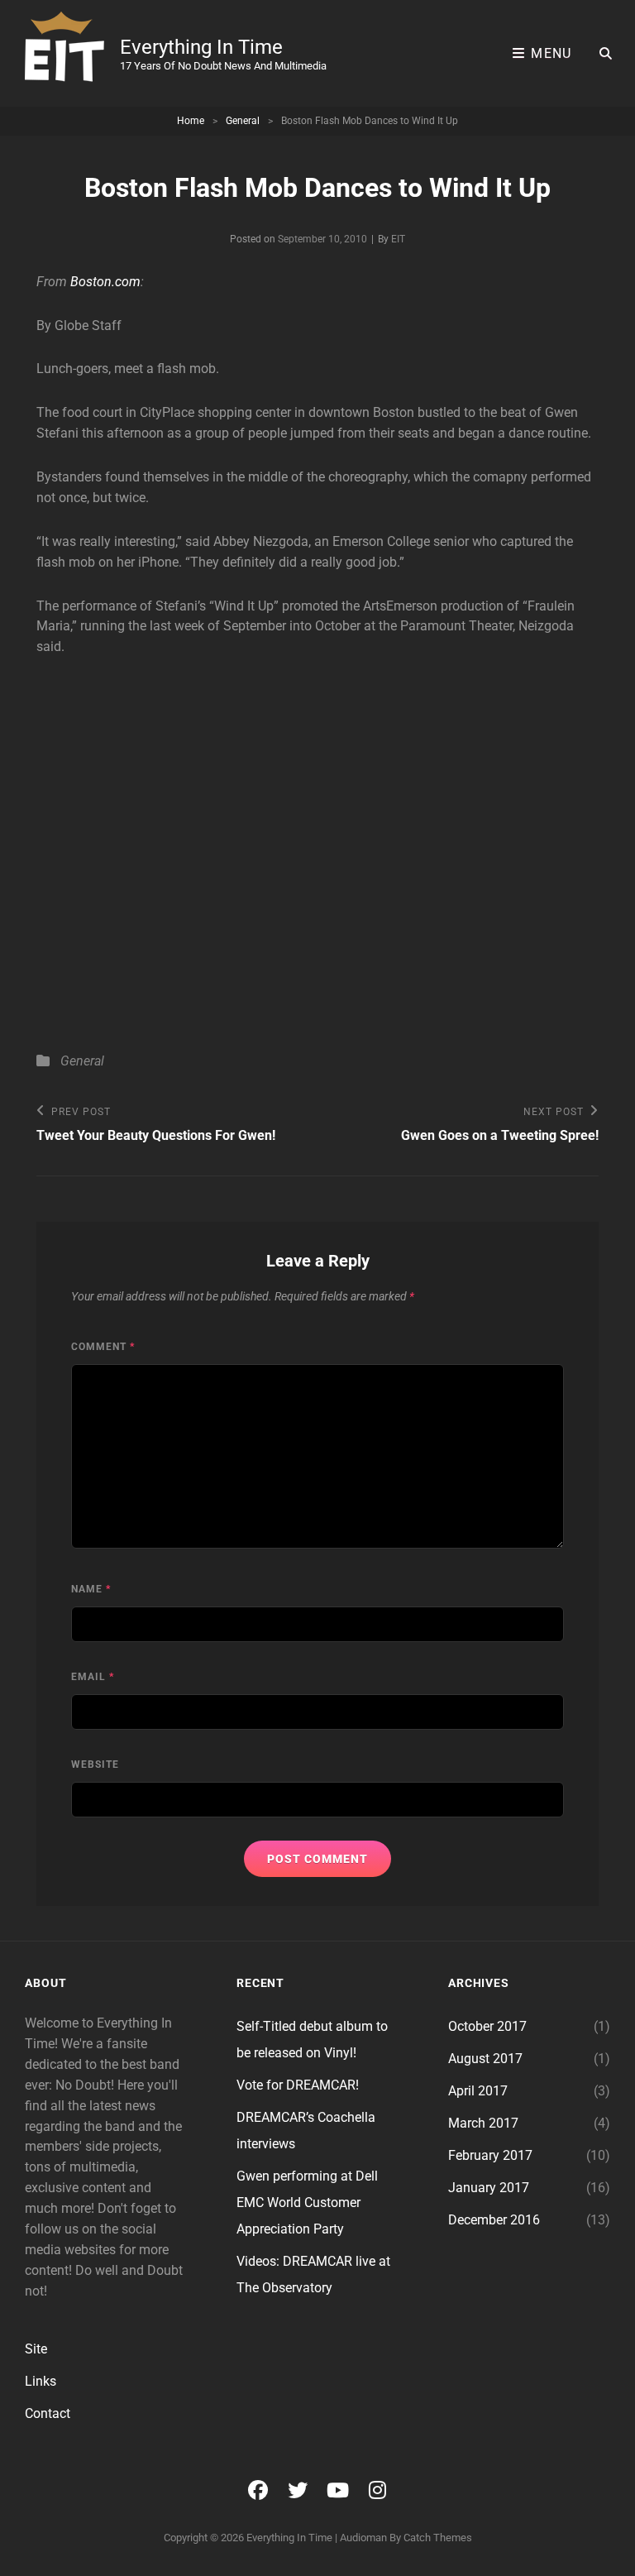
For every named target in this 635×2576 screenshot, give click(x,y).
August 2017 (485, 2059)
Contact (48, 2413)
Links (41, 2381)
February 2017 (490, 2155)
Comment (103, 1347)
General (243, 121)
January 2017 (489, 2188)
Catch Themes (438, 2538)
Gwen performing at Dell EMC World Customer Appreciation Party (307, 2203)
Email (93, 1677)
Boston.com (105, 282)
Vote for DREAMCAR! (298, 2085)
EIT (398, 239)
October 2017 (487, 2026)
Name (91, 1589)
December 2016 (494, 2220)
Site (36, 2349)
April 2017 (478, 2091)
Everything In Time (201, 47)
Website (95, 1764)
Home (191, 121)
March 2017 (483, 2123)
